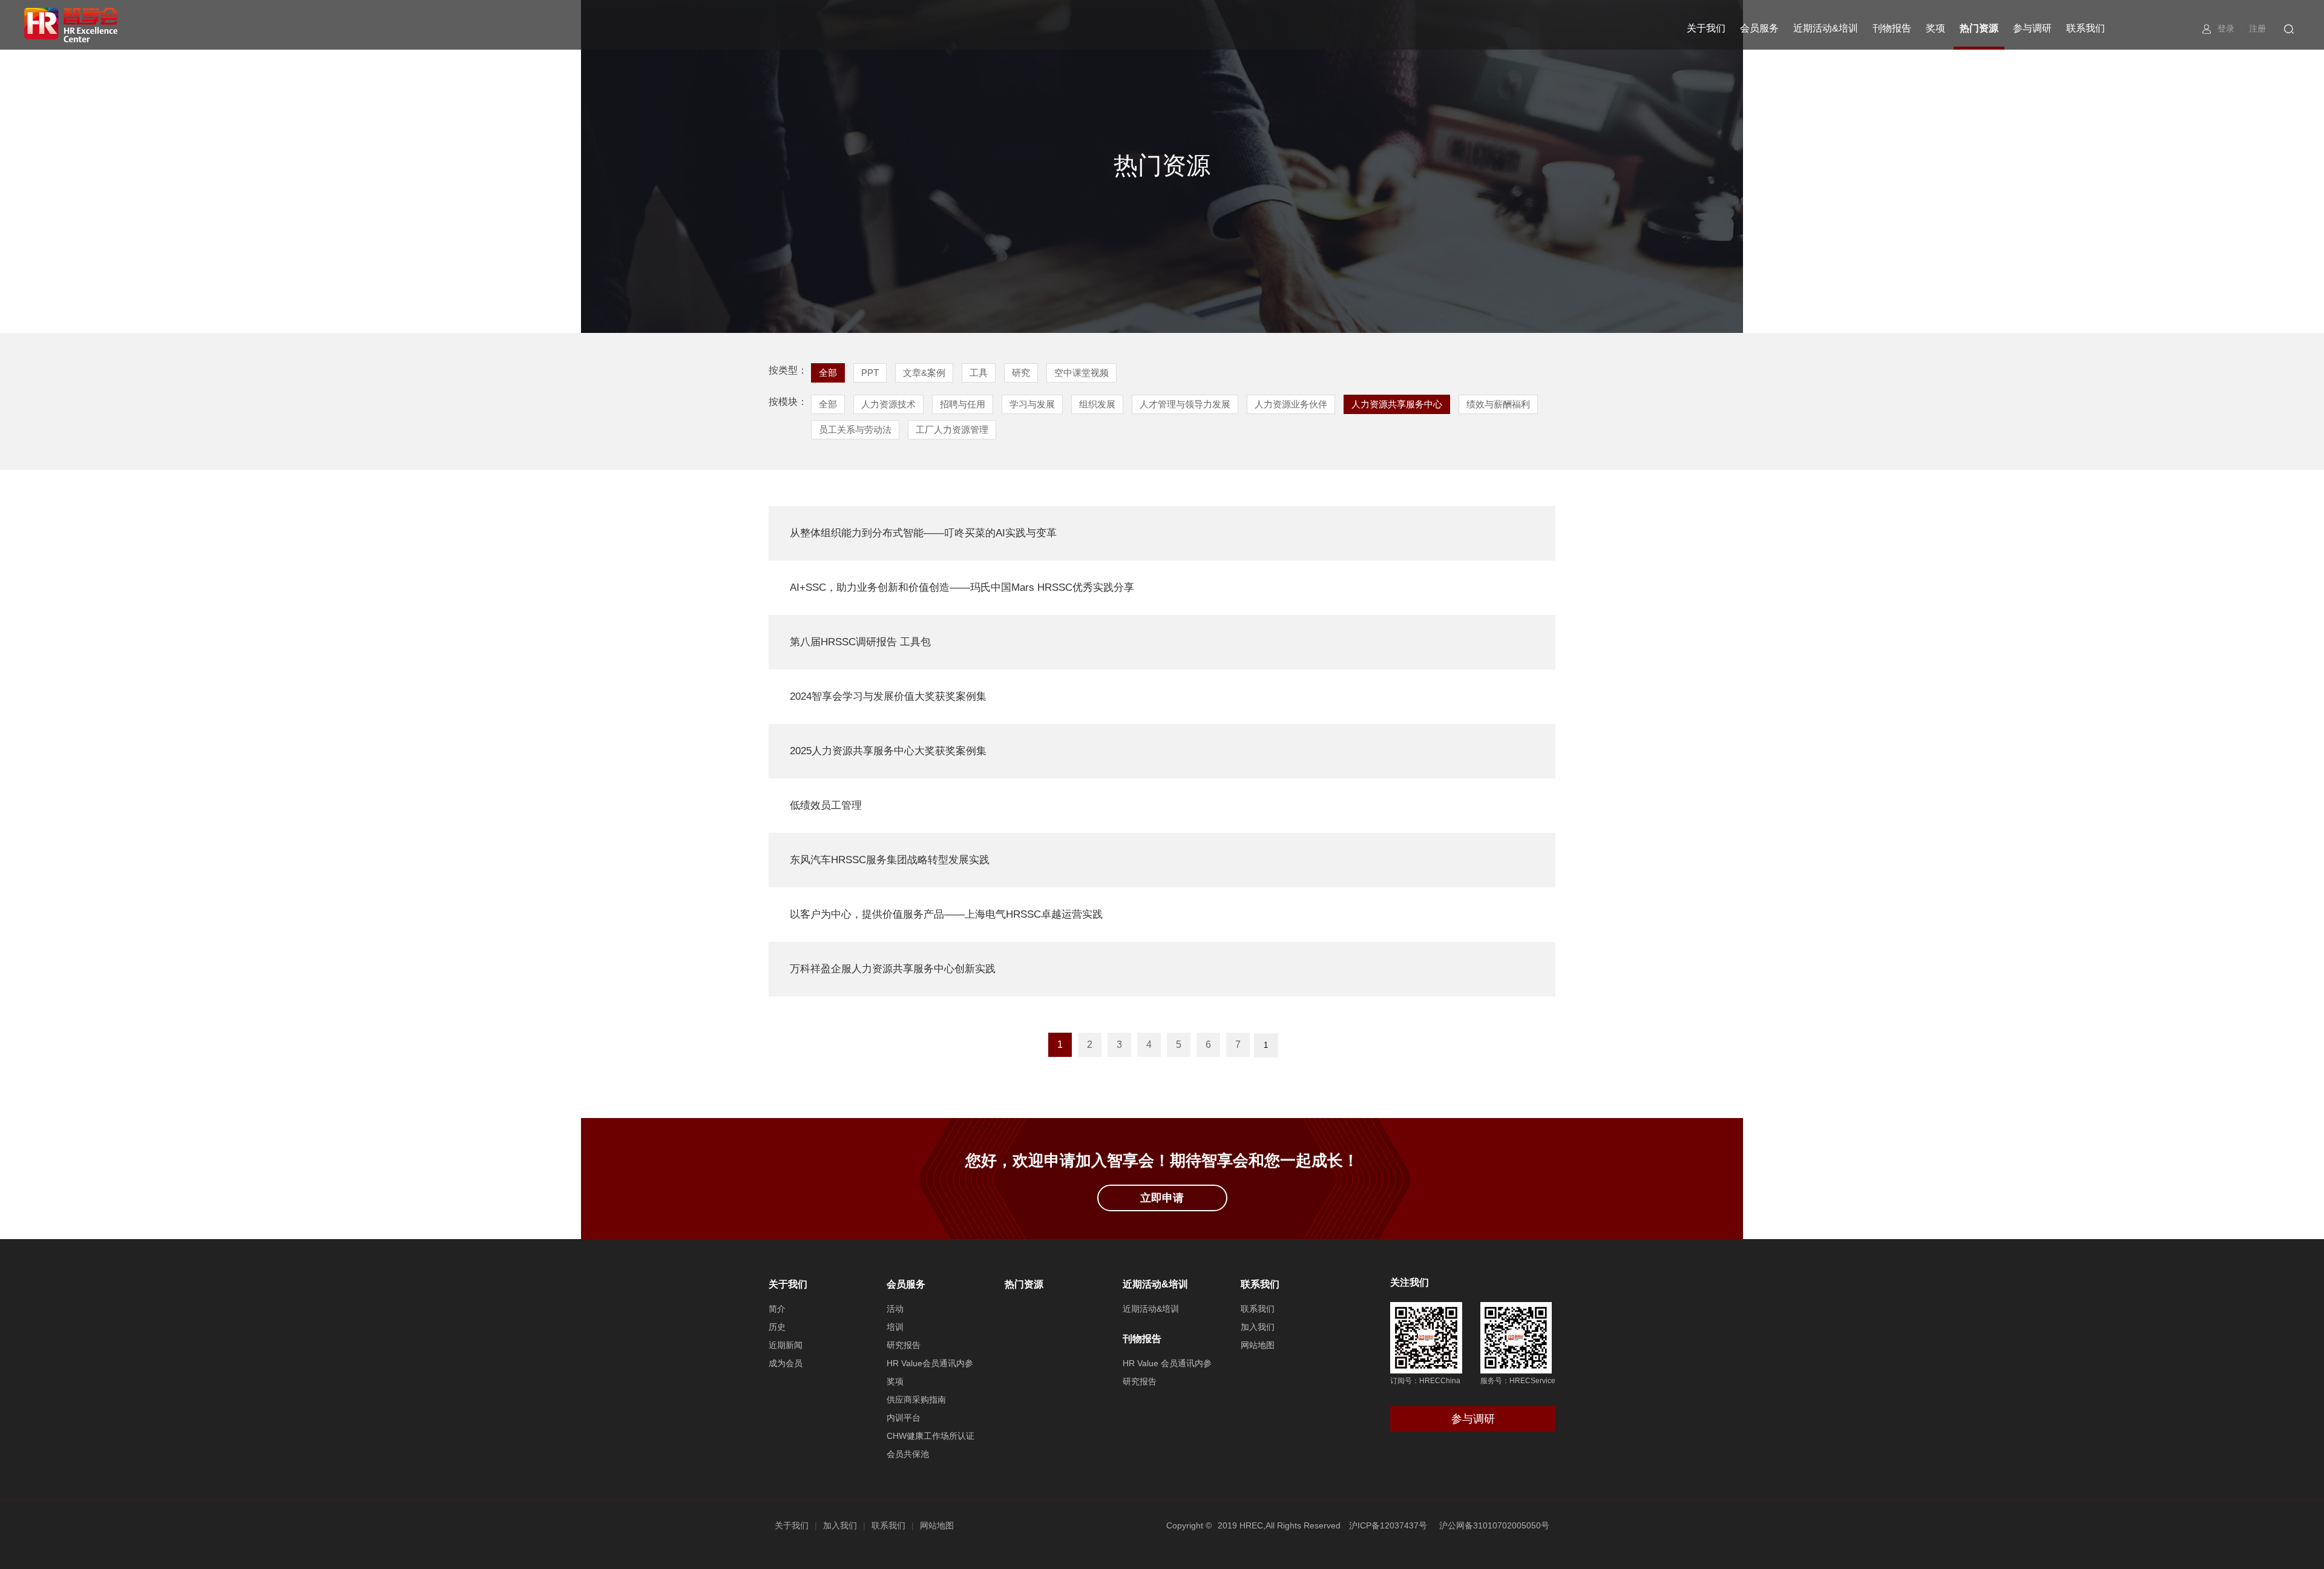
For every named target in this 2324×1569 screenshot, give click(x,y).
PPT (870, 373)
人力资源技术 (888, 404)
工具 (979, 373)
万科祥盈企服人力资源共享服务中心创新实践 (893, 969)
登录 (2226, 28)
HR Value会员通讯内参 (930, 1363)
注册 (2257, 28)
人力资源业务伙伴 (1291, 404)
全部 (828, 373)
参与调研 (2032, 28)
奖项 (1935, 28)
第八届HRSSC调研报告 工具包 (860, 642)
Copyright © (1189, 1525)
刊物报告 (1892, 28)
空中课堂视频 (1082, 373)
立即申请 (1162, 1198)
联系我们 (2086, 28)
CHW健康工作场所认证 (931, 1436)
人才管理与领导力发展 (1185, 404)
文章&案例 (924, 373)
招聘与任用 (963, 404)
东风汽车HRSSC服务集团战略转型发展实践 (890, 860)
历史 (777, 1327)
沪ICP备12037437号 (1388, 1525)
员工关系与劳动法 (855, 429)
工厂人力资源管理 (952, 429)
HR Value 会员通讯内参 (1167, 1363)
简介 (777, 1309)
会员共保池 (908, 1454)
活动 (895, 1309)
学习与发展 (1032, 404)
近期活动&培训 (1826, 28)
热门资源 (1979, 28)
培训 (895, 1327)
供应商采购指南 (916, 1400)
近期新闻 (786, 1345)
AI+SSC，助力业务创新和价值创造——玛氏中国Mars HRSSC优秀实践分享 (962, 587)
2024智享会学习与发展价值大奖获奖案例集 (888, 696)
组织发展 (1097, 404)
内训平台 (904, 1418)
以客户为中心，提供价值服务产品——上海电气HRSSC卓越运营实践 (946, 914)
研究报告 (904, 1345)
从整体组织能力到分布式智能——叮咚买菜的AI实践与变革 (923, 533)
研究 (1021, 373)
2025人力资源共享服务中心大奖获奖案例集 (888, 751)
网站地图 (1258, 1345)
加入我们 (1258, 1327)
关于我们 (1706, 28)
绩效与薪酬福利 (1498, 404)
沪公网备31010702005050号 (1494, 1525)
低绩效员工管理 (826, 805)
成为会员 (786, 1363)
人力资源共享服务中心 (1397, 404)
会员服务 (1759, 28)
